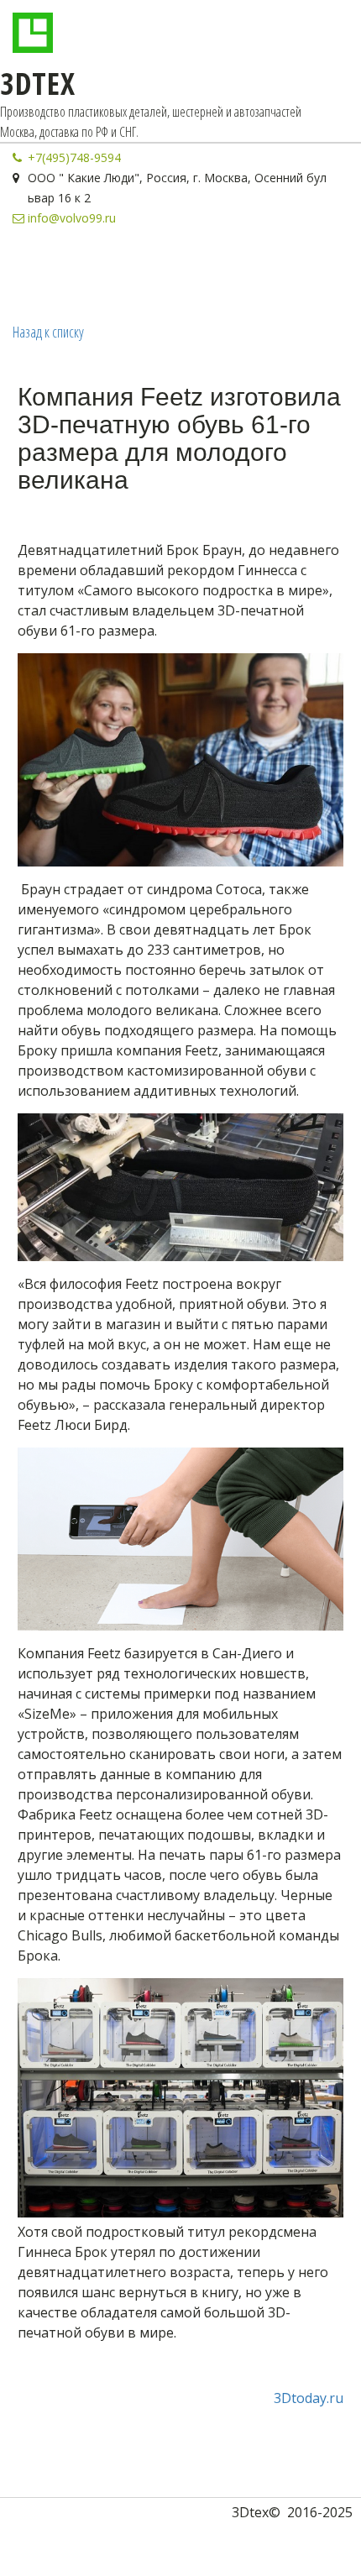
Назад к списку (48, 332)
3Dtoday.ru (309, 2398)
